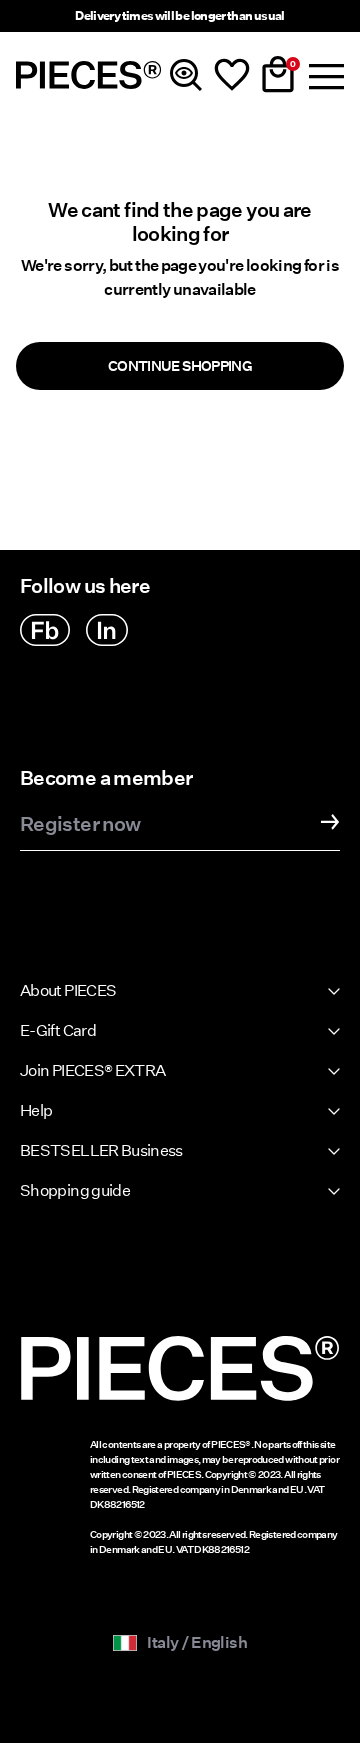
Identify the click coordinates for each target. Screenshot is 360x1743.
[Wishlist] (232, 75)
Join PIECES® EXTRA (92, 1070)
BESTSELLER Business (101, 1150)
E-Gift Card (58, 1030)
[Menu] (324, 75)
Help (36, 1110)
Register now (80, 825)
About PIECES (68, 990)
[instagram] (107, 630)
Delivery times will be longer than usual (179, 15)
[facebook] (45, 630)
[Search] (186, 75)
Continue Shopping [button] (180, 366)
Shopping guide (75, 1190)
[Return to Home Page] (89, 75)
